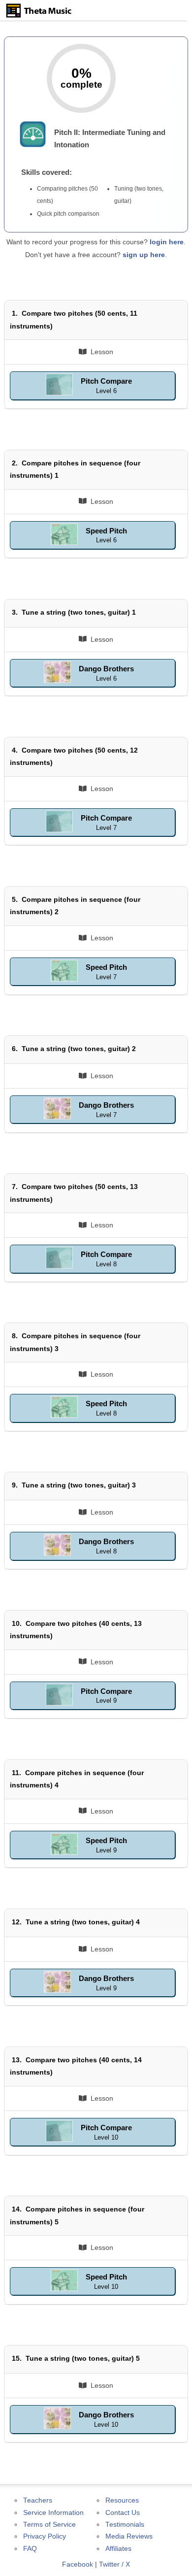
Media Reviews (129, 2536)
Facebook (78, 2564)
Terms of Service (49, 2525)
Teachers (38, 2500)
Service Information (53, 2513)
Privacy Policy (45, 2536)
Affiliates (118, 2549)
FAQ (30, 2549)
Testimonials (125, 2525)
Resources (122, 2500)
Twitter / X (114, 2564)
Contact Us (123, 2513)
